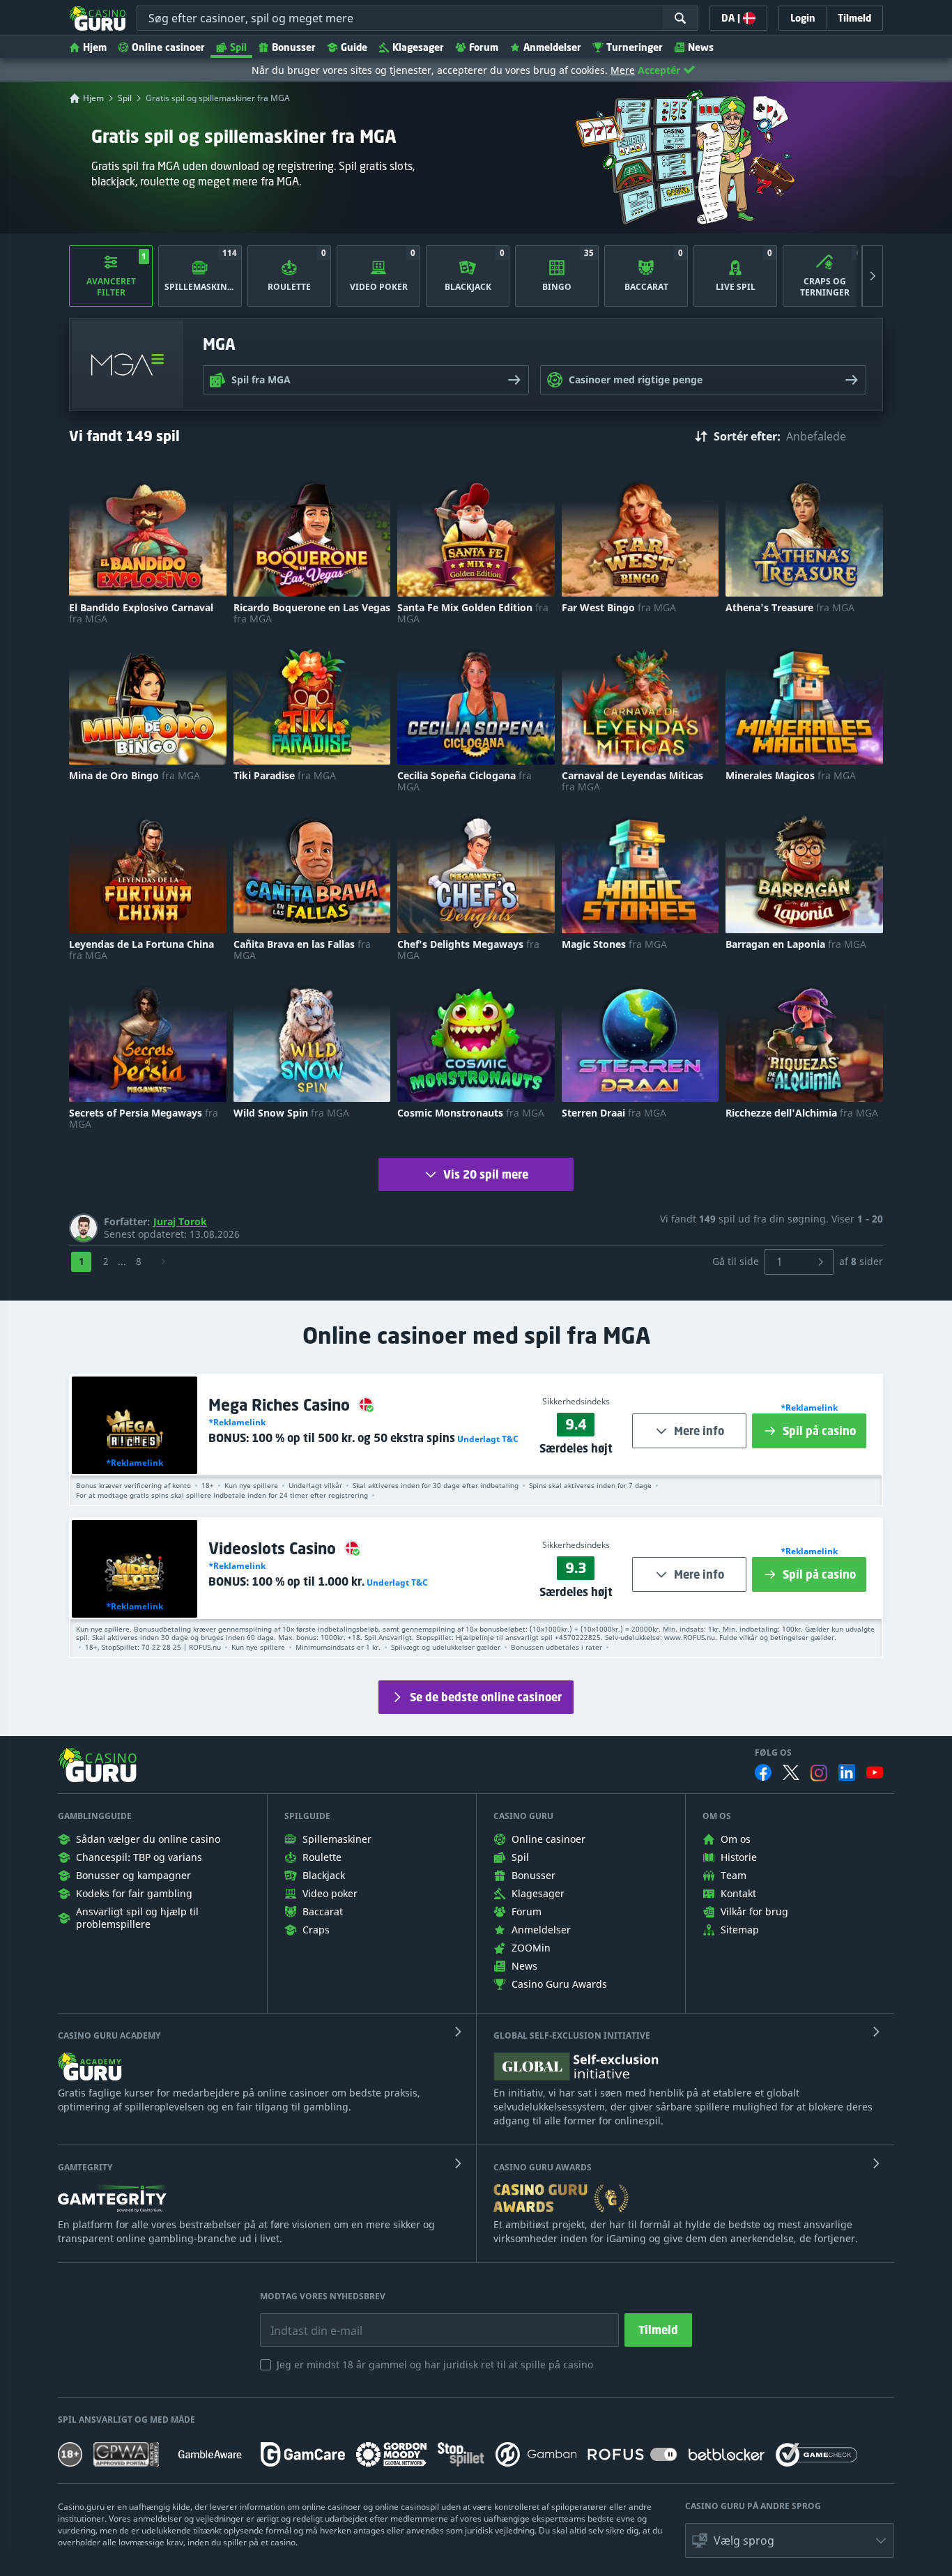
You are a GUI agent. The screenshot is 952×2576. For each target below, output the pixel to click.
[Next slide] (873, 276)
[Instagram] (819, 1773)
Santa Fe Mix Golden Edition (473, 613)
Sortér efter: (747, 436)
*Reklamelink (135, 1463)
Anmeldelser (552, 47)
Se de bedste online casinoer (486, 1697)
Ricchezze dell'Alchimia (802, 1113)
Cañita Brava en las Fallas (302, 950)
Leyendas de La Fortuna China (141, 950)
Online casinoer (168, 47)
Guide (354, 47)
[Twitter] (791, 1772)
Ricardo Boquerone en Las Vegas (312, 613)
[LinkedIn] (847, 1772)
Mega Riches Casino (281, 1405)
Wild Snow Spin (291, 1113)
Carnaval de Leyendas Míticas (632, 781)
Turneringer (635, 47)
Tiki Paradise (285, 776)
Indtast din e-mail (307, 2320)
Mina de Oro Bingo (135, 776)
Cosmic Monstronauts (471, 1113)
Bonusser (294, 47)
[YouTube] (875, 1772)
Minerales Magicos (791, 776)
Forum (484, 47)
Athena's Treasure (790, 608)
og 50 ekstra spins (353, 1438)
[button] (487, 1439)
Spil (238, 47)
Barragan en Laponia (796, 944)
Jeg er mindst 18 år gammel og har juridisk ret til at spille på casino (435, 2364)
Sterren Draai (614, 1113)
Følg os (773, 1753)
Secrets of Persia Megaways (144, 1119)
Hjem (95, 47)
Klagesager (418, 47)
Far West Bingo (619, 608)
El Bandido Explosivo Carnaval (141, 613)
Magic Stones (614, 944)
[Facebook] (763, 1772)
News (701, 47)
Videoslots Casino (274, 1548)
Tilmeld (658, 2330)
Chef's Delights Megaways (468, 950)
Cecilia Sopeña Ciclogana (465, 781)
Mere (623, 70)
